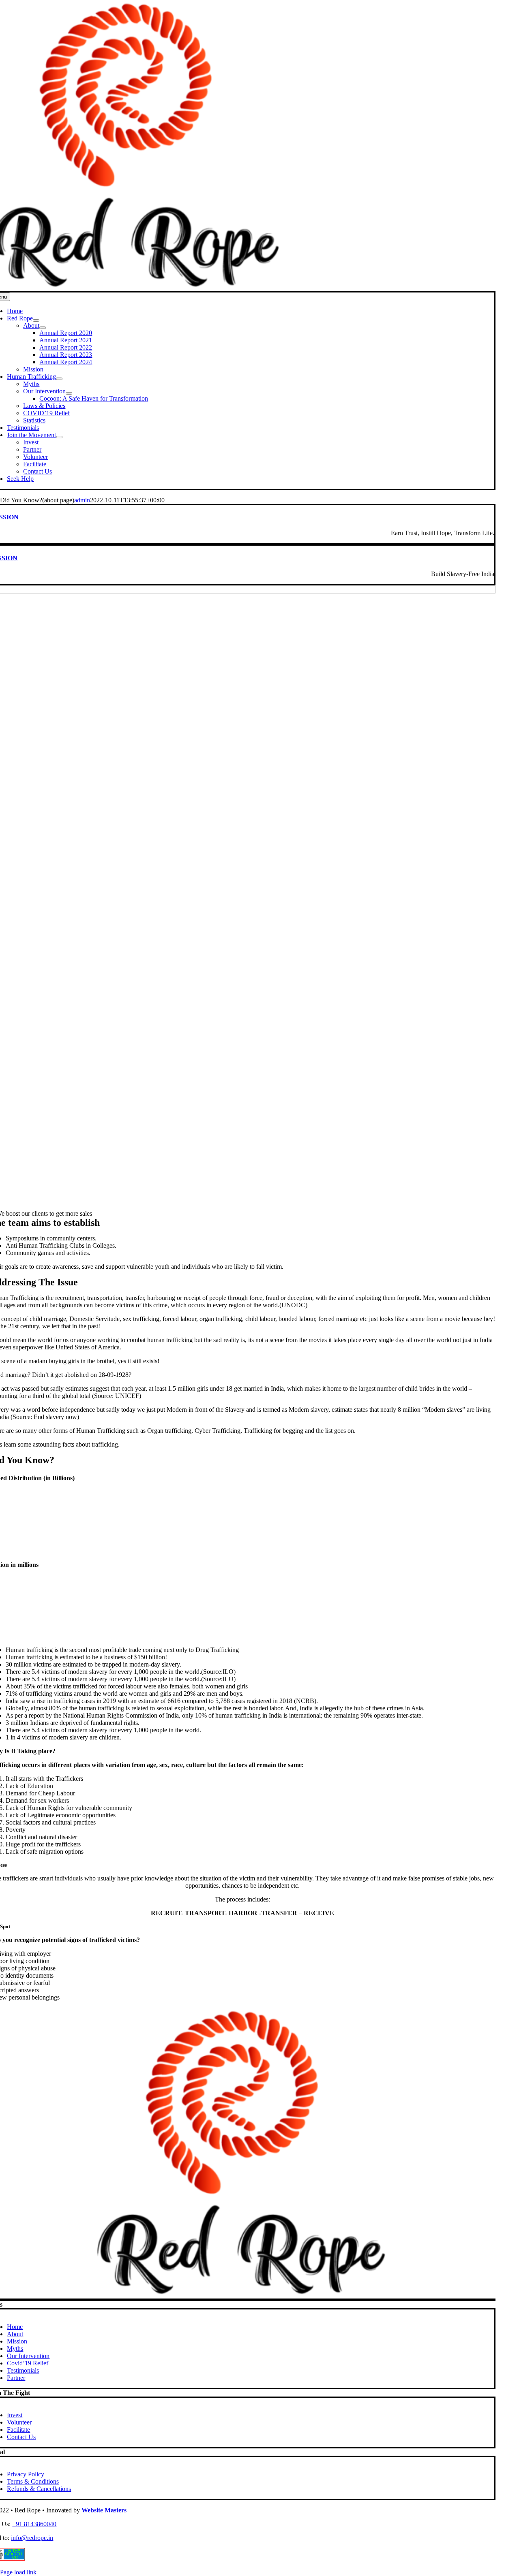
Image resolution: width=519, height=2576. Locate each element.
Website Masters (104, 2510)
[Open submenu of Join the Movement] (59, 437)
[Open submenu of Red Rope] (36, 320)
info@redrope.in (32, 2538)
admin (82, 500)
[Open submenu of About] (43, 328)
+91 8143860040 (34, 2524)
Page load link (18, 2572)
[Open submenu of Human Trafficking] (59, 379)
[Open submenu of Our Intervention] (69, 393)
